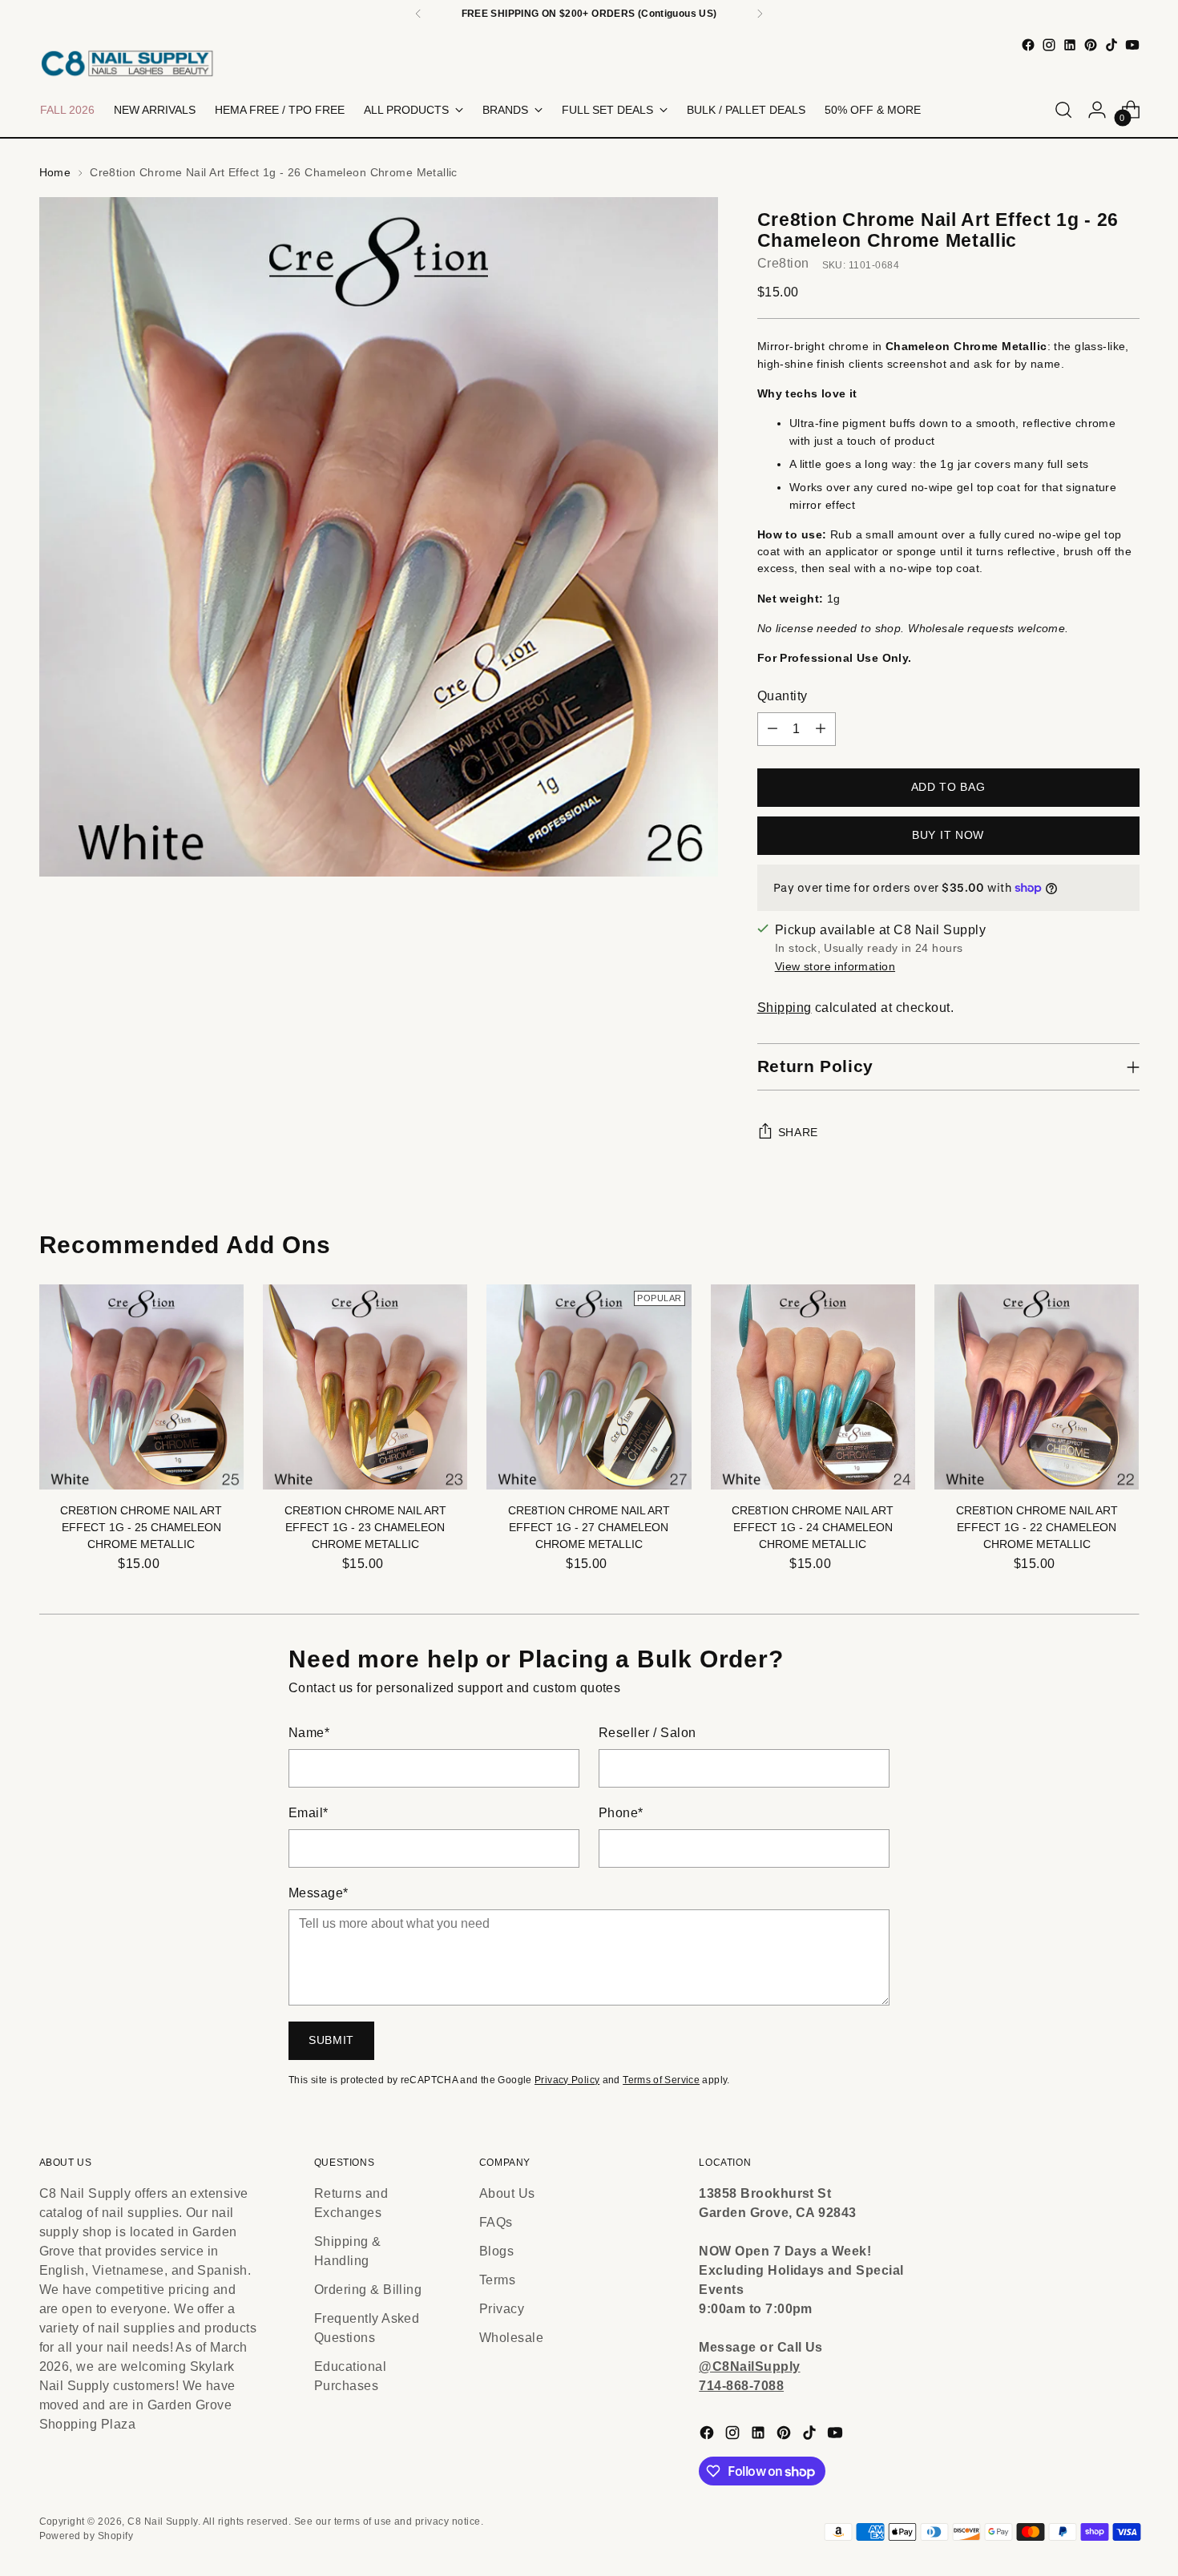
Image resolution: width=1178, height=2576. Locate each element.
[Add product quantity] (821, 729)
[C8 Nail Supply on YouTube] (1132, 45)
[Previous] (418, 14)
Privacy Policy (567, 2080)
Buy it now (948, 835)
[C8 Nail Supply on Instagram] (1049, 45)
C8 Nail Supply (163, 2522)
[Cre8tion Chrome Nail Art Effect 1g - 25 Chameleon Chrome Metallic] (141, 1387)
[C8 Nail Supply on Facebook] (1028, 45)
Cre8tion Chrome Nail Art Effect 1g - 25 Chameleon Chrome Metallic (141, 1527)
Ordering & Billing (368, 2290)
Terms (497, 2280)
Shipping (785, 1008)
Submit (331, 2040)
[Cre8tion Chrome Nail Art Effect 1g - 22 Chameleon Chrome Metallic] (1037, 1387)
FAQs (496, 2222)
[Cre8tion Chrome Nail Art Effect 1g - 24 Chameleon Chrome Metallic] (813, 1387)
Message (319, 1893)
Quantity (783, 696)
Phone (621, 1813)
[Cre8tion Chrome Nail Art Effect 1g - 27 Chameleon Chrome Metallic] (589, 1387)
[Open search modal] (1063, 110)
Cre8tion (783, 263)
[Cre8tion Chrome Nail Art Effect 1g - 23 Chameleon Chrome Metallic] (365, 1387)
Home (55, 172)
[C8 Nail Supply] (127, 63)
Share (799, 1132)
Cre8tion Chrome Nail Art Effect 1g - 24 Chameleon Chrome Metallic (813, 1527)
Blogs (496, 2251)
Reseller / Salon (647, 1733)
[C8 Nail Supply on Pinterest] (1091, 45)
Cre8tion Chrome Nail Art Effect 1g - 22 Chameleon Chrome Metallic (1037, 1527)
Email (309, 1813)
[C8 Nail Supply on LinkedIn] (1070, 45)
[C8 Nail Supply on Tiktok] (1111, 45)
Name (309, 1733)
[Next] (760, 14)
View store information (835, 966)
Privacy (502, 2309)
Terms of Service (661, 2080)
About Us (507, 2193)
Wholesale (511, 2338)
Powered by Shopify (87, 2536)
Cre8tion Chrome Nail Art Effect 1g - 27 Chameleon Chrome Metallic (589, 1527)
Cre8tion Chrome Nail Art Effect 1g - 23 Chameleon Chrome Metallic (365, 1527)
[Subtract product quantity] (773, 729)
